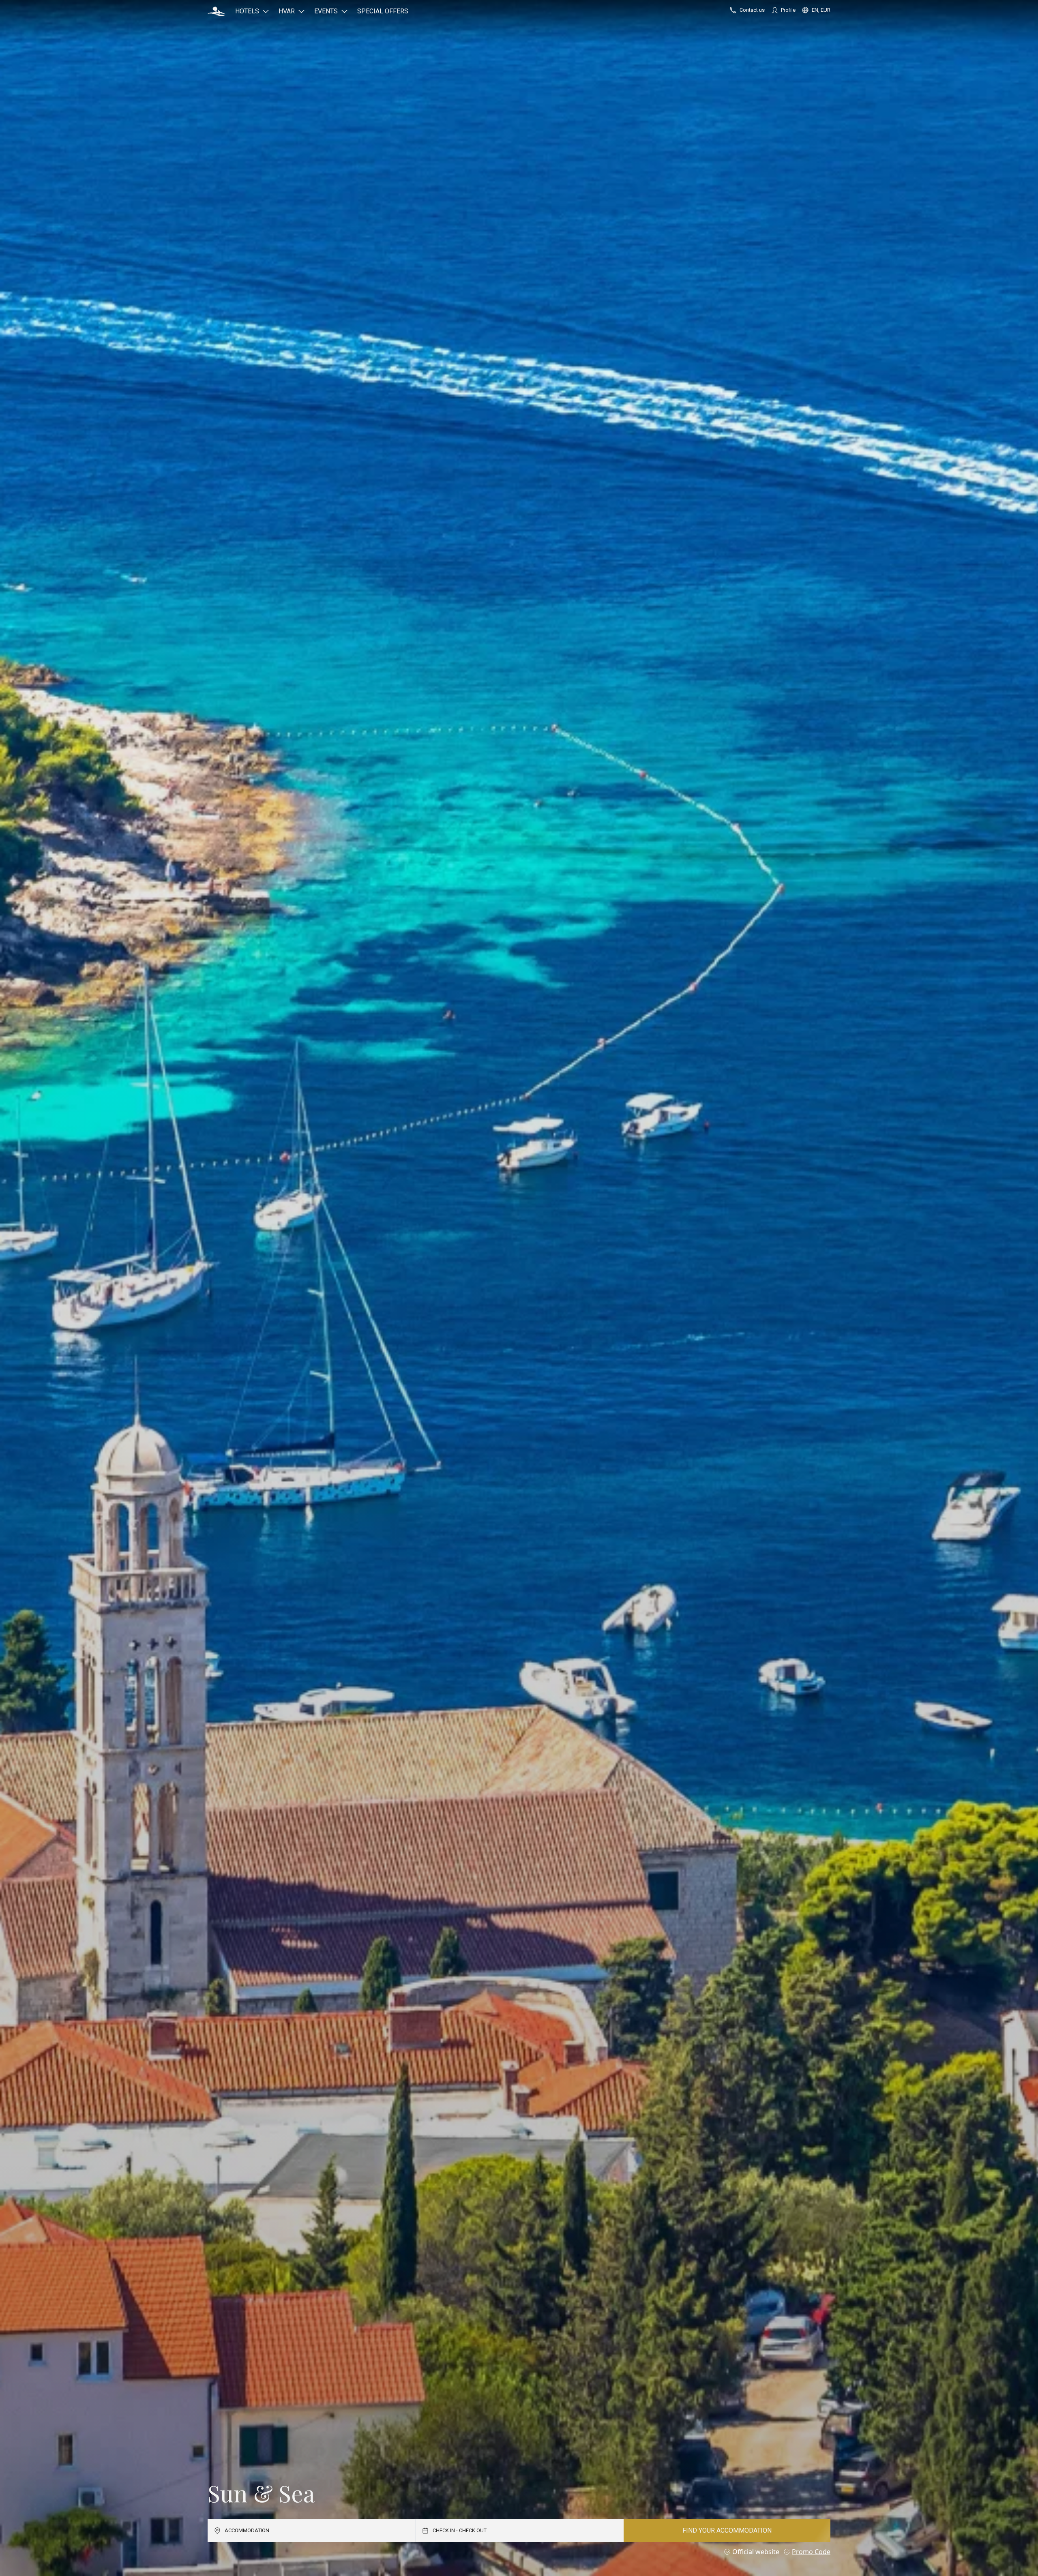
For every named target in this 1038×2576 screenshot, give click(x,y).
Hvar (287, 11)
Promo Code (811, 2552)
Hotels (247, 11)
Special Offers (383, 11)
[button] (217, 11)
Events (326, 11)
